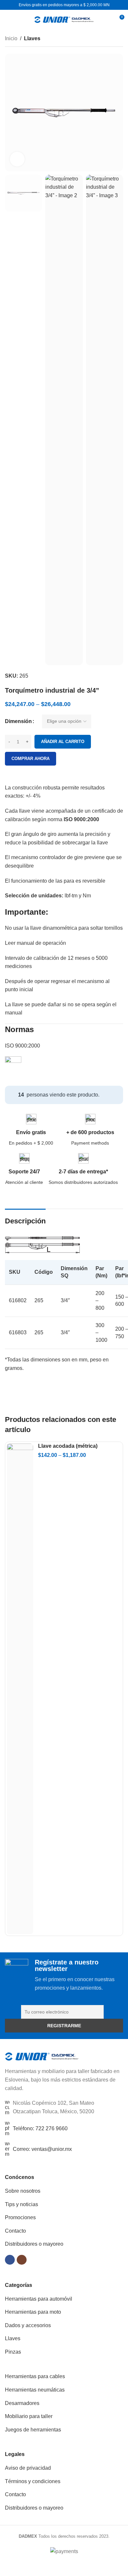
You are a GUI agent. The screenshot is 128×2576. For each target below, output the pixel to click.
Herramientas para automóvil (39, 2299)
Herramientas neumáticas (35, 2390)
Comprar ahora (31, 759)
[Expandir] (17, 159)
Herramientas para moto (33, 2312)
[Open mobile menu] (8, 20)
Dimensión (18, 721)
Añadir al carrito (63, 742)
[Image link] (42, 2056)
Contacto (15, 2231)
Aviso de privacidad (28, 2468)
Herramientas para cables (35, 2376)
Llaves (32, 38)
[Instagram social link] (22, 2260)
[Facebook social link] (10, 2260)
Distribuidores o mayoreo (34, 2244)
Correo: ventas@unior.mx (42, 2149)
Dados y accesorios (28, 2325)
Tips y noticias (21, 2204)
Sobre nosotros (23, 2191)
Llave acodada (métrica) (68, 1446)
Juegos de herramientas (33, 2430)
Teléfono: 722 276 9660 (40, 2128)
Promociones (20, 2217)
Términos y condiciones (33, 2481)
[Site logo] (64, 19)
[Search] (107, 20)
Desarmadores (22, 2403)
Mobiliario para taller (29, 2416)
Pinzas (13, 2352)
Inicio (11, 38)
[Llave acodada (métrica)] (20, 1689)
